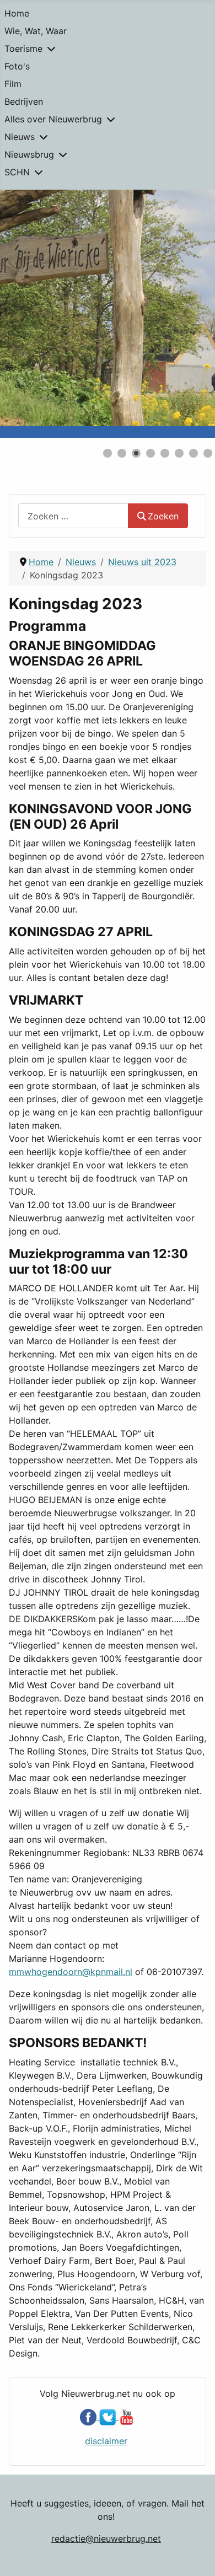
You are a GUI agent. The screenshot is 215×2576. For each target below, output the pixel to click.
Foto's (17, 66)
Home (17, 13)
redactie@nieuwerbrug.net (106, 2539)
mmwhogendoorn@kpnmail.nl (71, 1972)
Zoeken (163, 516)
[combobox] (73, 516)
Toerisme (23, 49)
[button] (181, 314)
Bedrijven (24, 101)
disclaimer (106, 2441)
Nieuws (20, 137)
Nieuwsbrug (29, 154)
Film (13, 84)
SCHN (17, 172)
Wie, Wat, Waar (36, 31)
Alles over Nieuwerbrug (53, 119)
